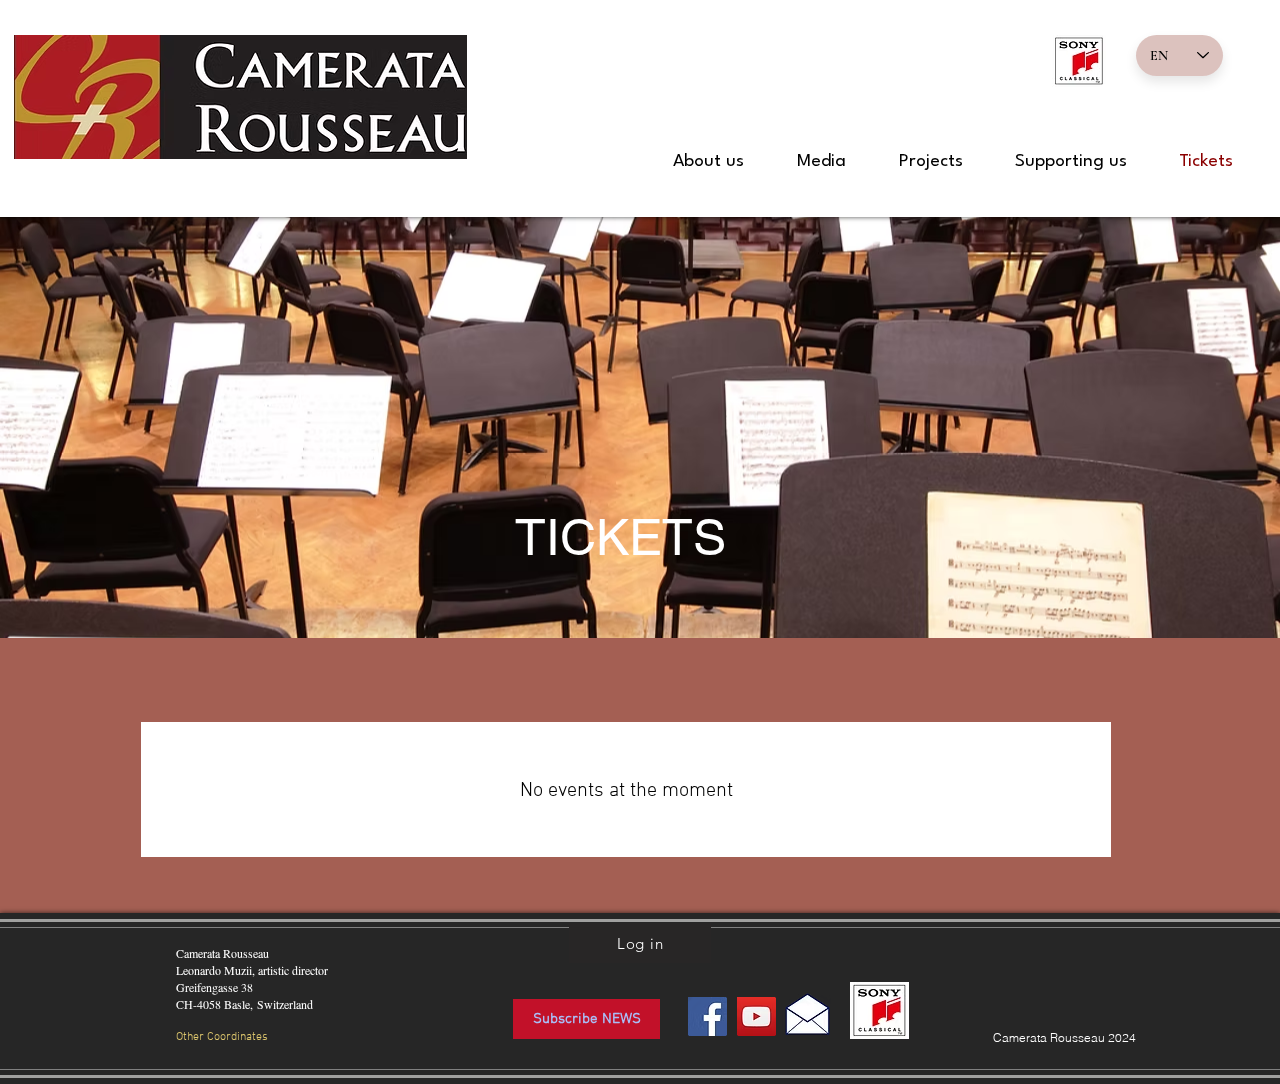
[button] (708, 162)
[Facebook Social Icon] (707, 1016)
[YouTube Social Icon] (756, 1016)
